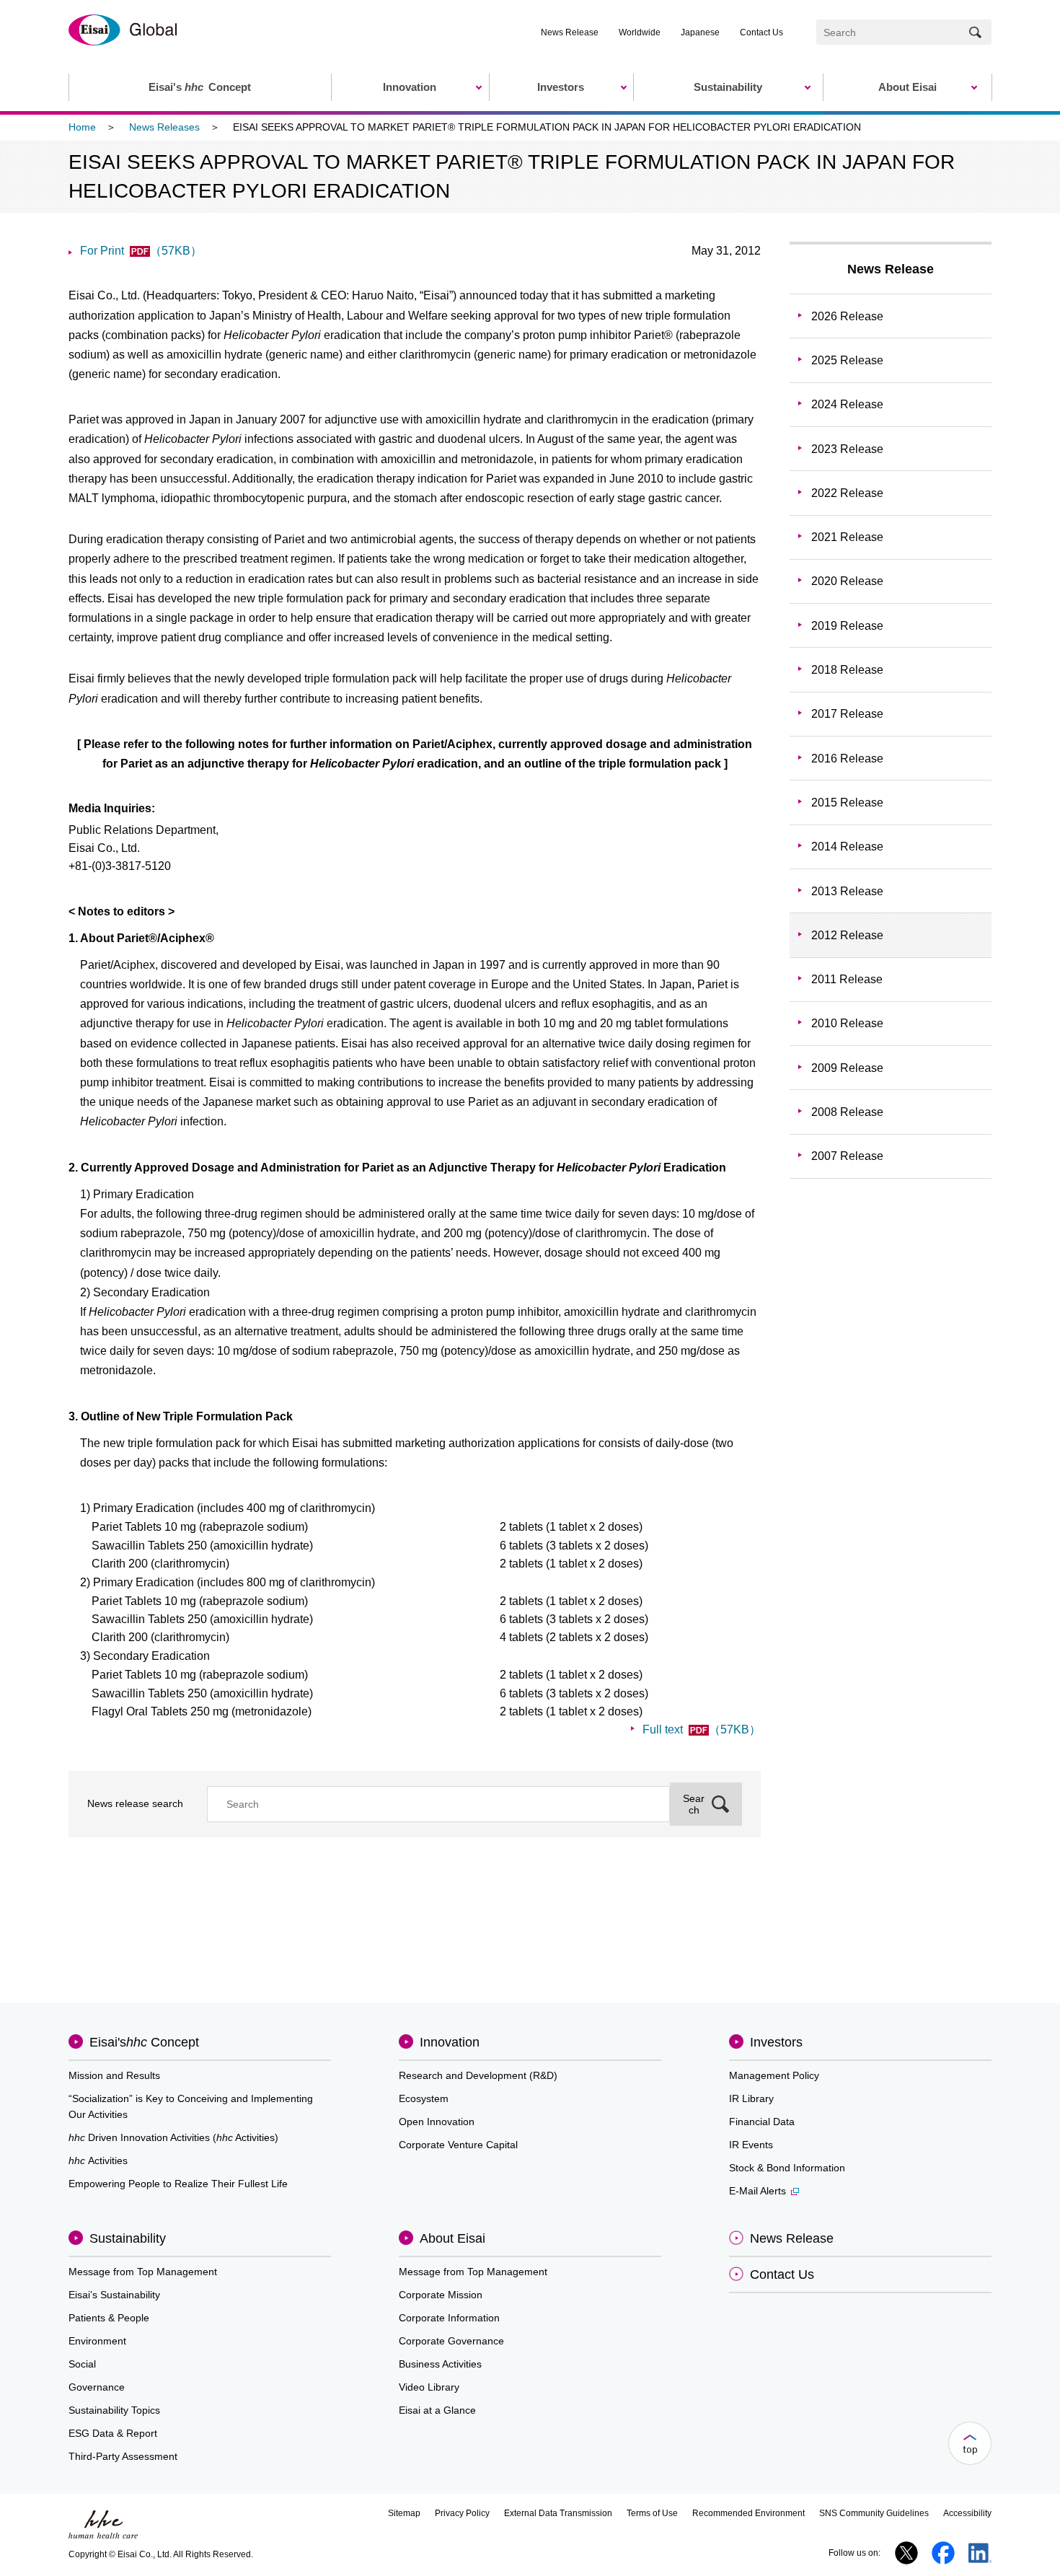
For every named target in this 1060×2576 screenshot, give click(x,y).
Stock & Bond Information (787, 2168)
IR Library (751, 2098)
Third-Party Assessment (123, 2456)
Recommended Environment (748, 2513)
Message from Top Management (143, 2272)
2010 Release (847, 1023)
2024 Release (847, 404)
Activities (98, 2160)
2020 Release (847, 581)
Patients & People (109, 2318)
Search (694, 1804)
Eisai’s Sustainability (114, 2295)
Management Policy (774, 2075)
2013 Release (847, 891)
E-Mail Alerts (758, 2191)
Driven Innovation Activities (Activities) (173, 2137)
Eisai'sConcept (144, 2042)
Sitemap (404, 2513)
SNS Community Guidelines (874, 2513)
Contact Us (761, 32)
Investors (776, 2042)
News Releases (164, 127)
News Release (570, 32)
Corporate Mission (441, 2295)
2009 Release (847, 1068)
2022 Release (847, 493)
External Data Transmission (558, 2513)
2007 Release (847, 1156)
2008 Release (847, 1112)
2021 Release (847, 537)
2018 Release (847, 670)
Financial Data (762, 2122)
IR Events (751, 2145)
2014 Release (847, 847)
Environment (97, 2341)
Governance (97, 2387)
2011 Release (847, 979)
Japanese (700, 32)
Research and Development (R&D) (478, 2075)
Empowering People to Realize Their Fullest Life (178, 2184)
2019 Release (847, 626)
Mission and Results (114, 2075)
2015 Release (847, 803)
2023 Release (847, 449)
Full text (702, 1729)
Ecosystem (424, 2098)
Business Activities (440, 2364)
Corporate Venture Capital (458, 2145)
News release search (135, 1803)
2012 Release (847, 935)
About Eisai (452, 2238)
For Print (141, 251)
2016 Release (847, 759)
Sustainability (128, 2238)
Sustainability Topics (114, 2410)
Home (82, 127)
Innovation (450, 2042)
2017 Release (847, 714)
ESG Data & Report (113, 2433)
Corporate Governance (451, 2341)
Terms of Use (652, 2513)
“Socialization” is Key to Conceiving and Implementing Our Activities (191, 2106)
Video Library (429, 2387)
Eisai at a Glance (437, 2410)
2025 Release (847, 360)
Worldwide (640, 32)
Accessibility (967, 2513)
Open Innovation (437, 2122)
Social (82, 2364)
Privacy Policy (462, 2513)
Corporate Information (449, 2318)
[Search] (975, 32)
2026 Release (847, 316)
